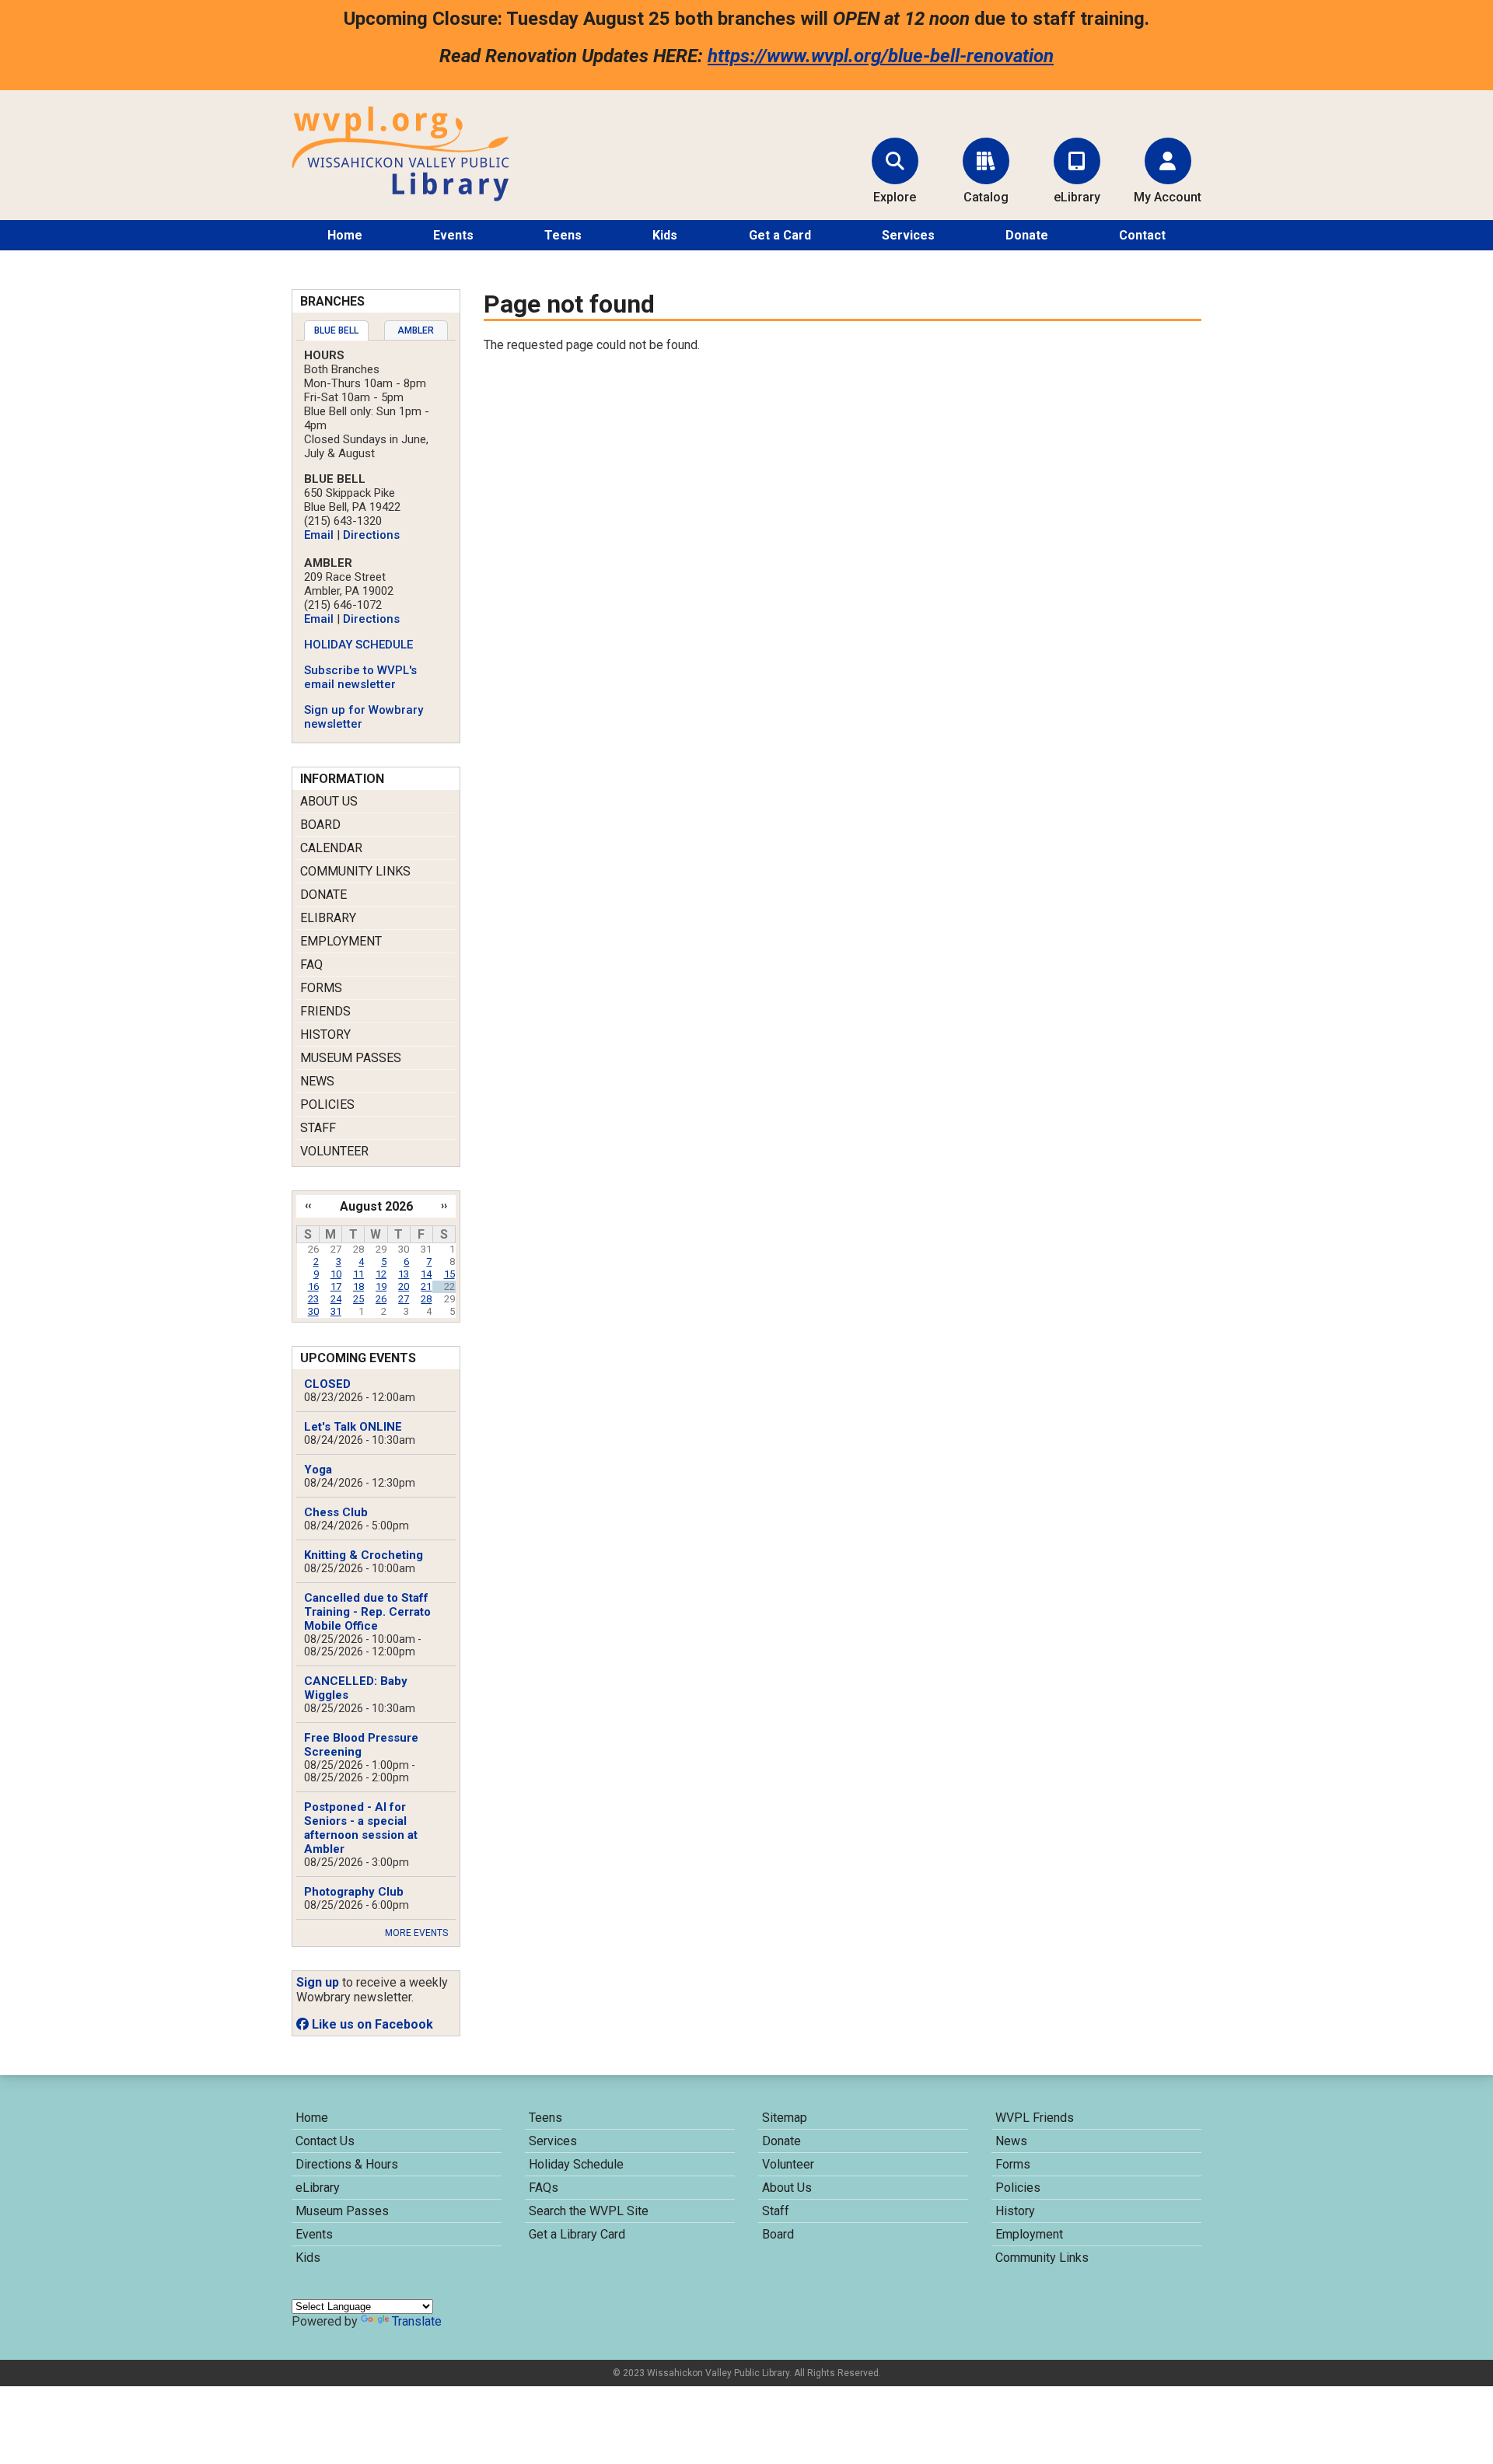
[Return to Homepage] (400, 197)
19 (381, 1286)
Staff (318, 1128)
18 (358, 1286)
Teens (563, 235)
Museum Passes (351, 1058)
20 (404, 1286)
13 (404, 1274)
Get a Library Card (577, 2234)
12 (381, 1274)
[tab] (336, 330)
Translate (417, 2321)
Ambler (416, 330)
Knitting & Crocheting (364, 1555)
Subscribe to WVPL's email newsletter (360, 677)
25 (358, 1299)
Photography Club (354, 1892)
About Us (329, 801)
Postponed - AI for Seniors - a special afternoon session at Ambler (361, 1828)
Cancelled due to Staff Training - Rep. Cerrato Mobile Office (367, 1612)
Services (908, 235)
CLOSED (327, 1384)
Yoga (318, 1470)
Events (453, 235)
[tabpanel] (376, 540)
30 (313, 1311)
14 (426, 1274)
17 (336, 1286)
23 (313, 1299)
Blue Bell (336, 330)
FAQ (311, 965)
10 (336, 1274)
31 (336, 1311)
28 (426, 1299)
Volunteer (334, 1151)
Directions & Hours (347, 2164)
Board (320, 825)
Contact (1142, 235)
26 (381, 1299)
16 (313, 1286)
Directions (371, 535)
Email (319, 535)
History (325, 1035)
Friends (325, 1011)
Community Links (355, 871)
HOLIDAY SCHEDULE (358, 645)
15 (449, 1274)
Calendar (331, 848)
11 (358, 1274)
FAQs (544, 2188)
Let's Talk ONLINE (353, 1427)
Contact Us (325, 2141)
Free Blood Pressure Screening (361, 1745)
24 (336, 1299)
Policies (327, 1104)
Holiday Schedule (576, 2164)
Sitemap (785, 2118)
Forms (321, 988)
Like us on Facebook (371, 2024)
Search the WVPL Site (589, 2211)
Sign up (318, 1982)
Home (345, 235)
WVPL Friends (1035, 2118)
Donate (1027, 235)
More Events (416, 1933)
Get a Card (780, 235)
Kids (665, 235)
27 (404, 1299)
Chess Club (336, 1512)
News (317, 1081)
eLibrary (328, 918)
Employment (341, 941)
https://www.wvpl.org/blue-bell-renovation (881, 56)
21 (426, 1286)
